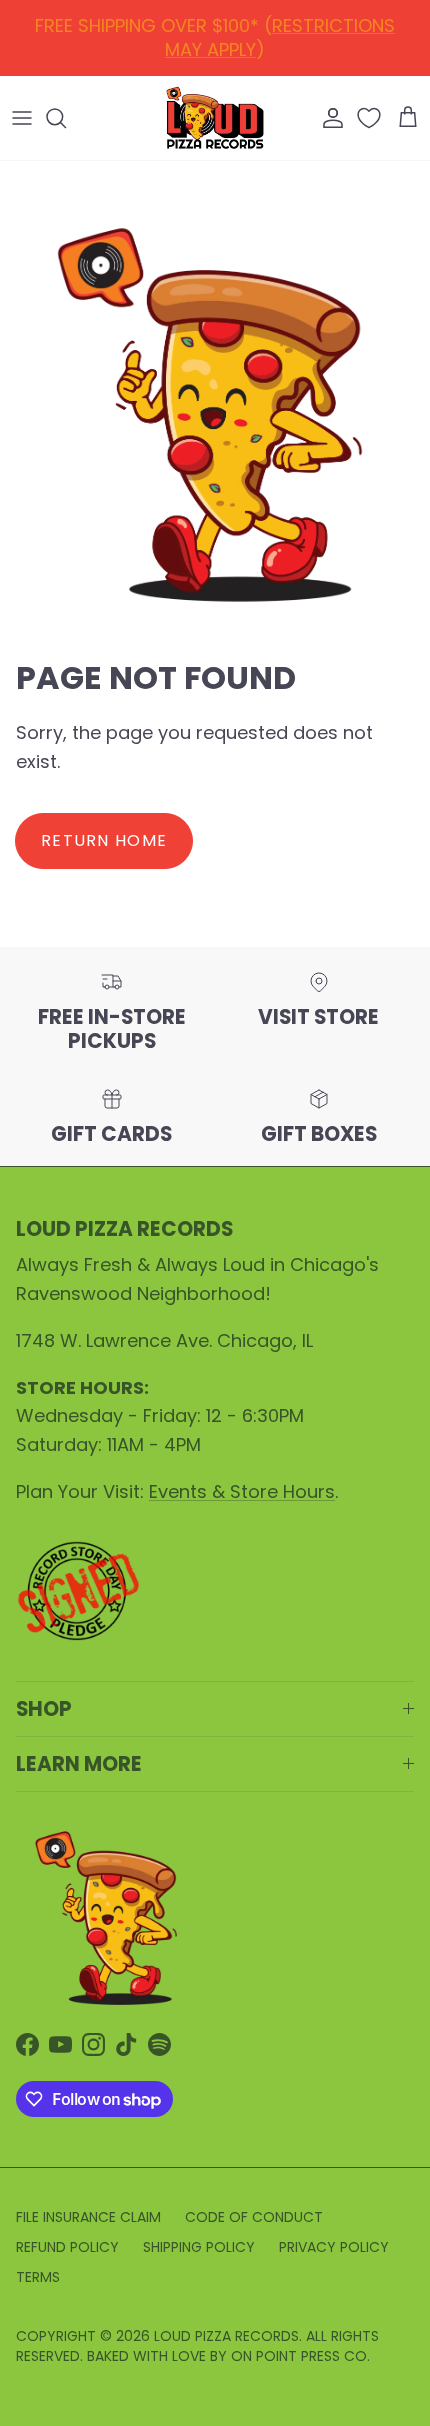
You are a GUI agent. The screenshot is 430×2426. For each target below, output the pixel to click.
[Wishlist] (371, 118)
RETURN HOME (104, 840)
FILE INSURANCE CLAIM (88, 2217)
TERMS (38, 2277)
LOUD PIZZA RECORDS (226, 2336)
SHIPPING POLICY (199, 2247)
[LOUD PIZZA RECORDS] (215, 118)
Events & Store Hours (242, 1491)
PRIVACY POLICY (334, 2247)
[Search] (66, 118)
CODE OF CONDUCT (254, 2217)
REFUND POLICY (219, 33)
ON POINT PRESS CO (299, 2356)
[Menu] (22, 118)
